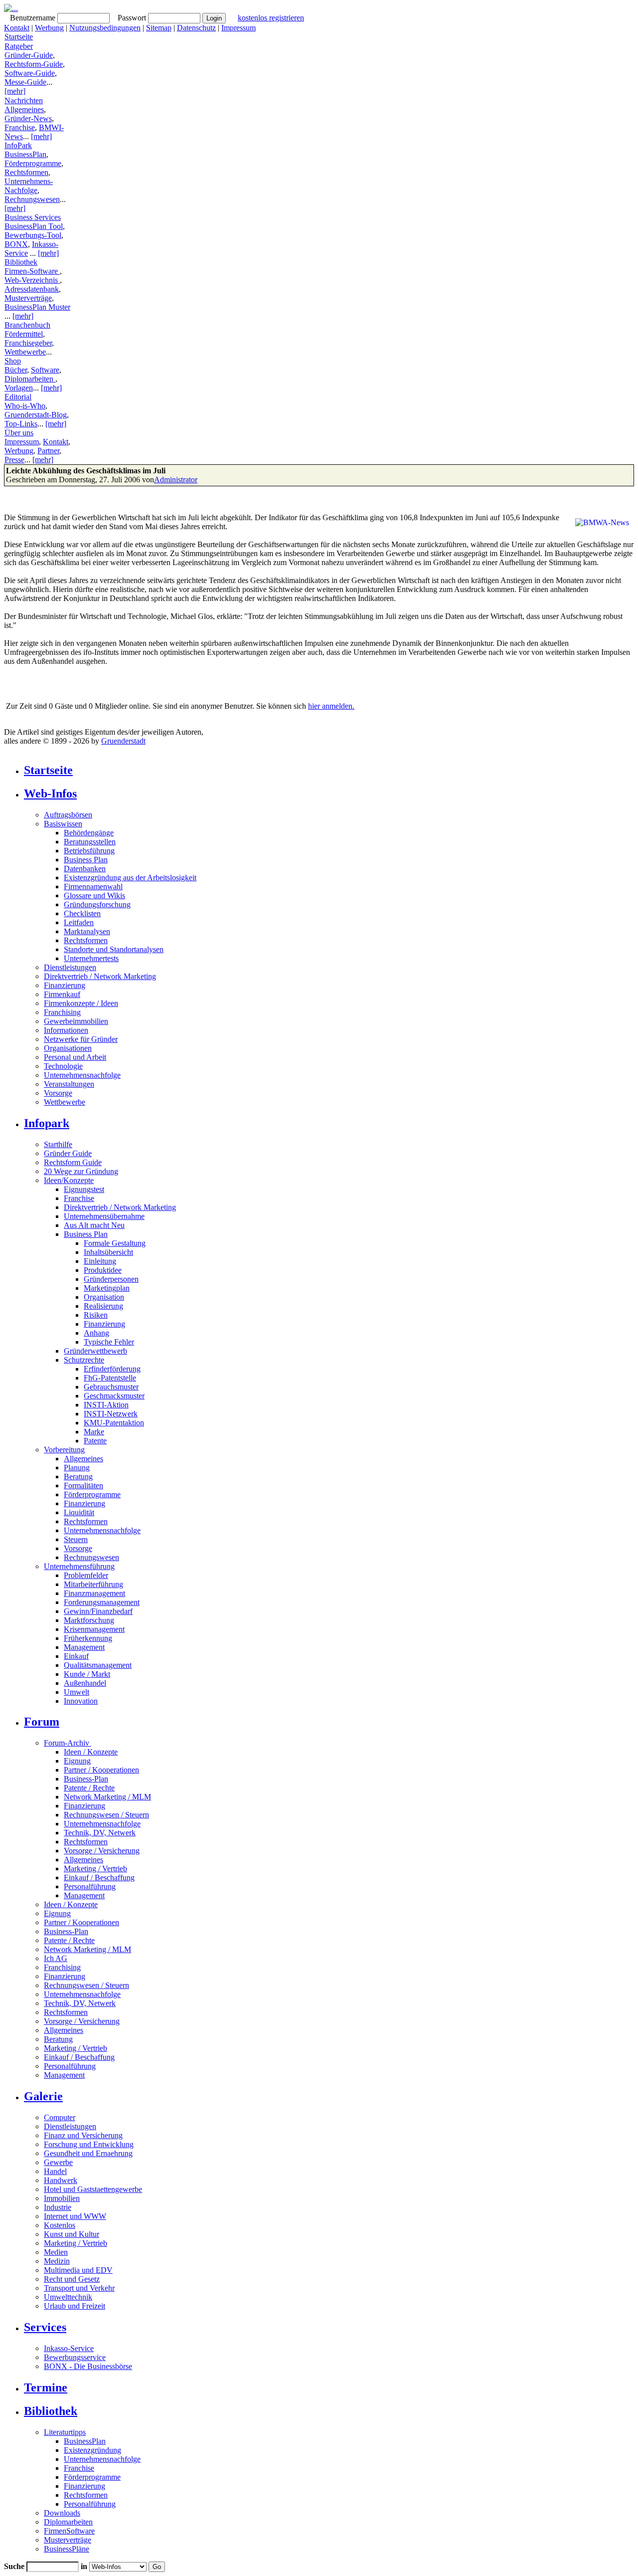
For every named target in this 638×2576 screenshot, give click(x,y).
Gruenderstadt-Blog (36, 415)
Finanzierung (65, 985)
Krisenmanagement (94, 1629)
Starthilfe (58, 1144)
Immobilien (62, 2198)
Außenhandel (85, 1683)
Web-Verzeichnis (32, 280)
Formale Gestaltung (115, 1243)
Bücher (16, 370)
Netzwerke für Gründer (81, 1039)
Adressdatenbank (32, 289)
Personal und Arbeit (75, 1057)
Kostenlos (60, 2225)
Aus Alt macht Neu (94, 1225)
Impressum (239, 28)
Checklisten (82, 913)
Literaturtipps (65, 2432)
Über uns (19, 433)
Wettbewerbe (25, 352)
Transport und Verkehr (79, 2288)
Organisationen (68, 1048)
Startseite (19, 37)
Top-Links (21, 424)
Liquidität (79, 1512)
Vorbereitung (64, 1450)
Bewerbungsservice (75, 2357)
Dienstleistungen (70, 967)
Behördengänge (89, 833)
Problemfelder (86, 1575)
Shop (13, 361)
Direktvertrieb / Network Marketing (100, 976)
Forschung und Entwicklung (89, 2144)
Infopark (47, 1123)
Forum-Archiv (68, 1743)
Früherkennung (88, 1638)
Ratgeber (19, 46)
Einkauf (76, 1656)
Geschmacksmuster (114, 1396)
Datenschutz (196, 28)
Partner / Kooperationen (101, 1770)
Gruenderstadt (123, 741)
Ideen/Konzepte (69, 1180)
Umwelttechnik (68, 2297)
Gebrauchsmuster (111, 1387)
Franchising (62, 1012)
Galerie (43, 2096)
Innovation (81, 1701)
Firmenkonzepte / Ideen (81, 1003)
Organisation (104, 1297)
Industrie (58, 2207)
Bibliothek (21, 262)
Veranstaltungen (69, 1084)
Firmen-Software (32, 271)
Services (45, 2327)
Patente (95, 1441)
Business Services (33, 217)
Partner (48, 451)
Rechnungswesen (32, 199)
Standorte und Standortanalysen (114, 949)
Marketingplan (107, 1288)
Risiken (96, 1315)
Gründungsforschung (97, 904)
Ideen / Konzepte (91, 1752)
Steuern (76, 1539)
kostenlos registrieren (271, 18)
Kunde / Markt (87, 1674)
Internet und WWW (75, 2216)
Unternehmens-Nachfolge (29, 186)
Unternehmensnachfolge (82, 1075)
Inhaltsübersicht (108, 1252)
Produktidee (103, 1270)
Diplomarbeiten (30, 379)
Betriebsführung (89, 851)
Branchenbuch (27, 325)
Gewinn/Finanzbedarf (98, 1611)
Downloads (62, 2513)
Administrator (176, 480)
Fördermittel (24, 334)
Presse (14, 460)
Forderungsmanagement (102, 1602)
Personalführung (90, 1886)
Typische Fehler (109, 1342)
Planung (77, 1468)
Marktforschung (89, 1620)
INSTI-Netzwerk (111, 1414)
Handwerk (61, 2180)
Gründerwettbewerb (95, 1351)
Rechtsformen (26, 172)
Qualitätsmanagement (98, 1665)
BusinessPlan (25, 154)
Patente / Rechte (89, 1788)
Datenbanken (85, 869)
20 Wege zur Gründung (81, 1171)
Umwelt (77, 1692)
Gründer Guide (68, 1153)
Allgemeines (24, 109)
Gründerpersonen (111, 1279)
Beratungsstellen (90, 842)
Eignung (77, 1761)
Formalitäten (83, 1486)
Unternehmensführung (79, 1566)
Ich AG (56, 1958)
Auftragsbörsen (68, 815)
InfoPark (18, 145)
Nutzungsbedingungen (105, 28)
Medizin (57, 2261)
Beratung (78, 1477)
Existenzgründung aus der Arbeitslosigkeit (130, 878)
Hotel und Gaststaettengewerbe (93, 2189)
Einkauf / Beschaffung (99, 1878)
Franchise (20, 127)
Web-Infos (50, 793)
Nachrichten (24, 100)
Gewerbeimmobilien (76, 1021)
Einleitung (100, 1261)
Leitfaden (79, 922)
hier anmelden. (331, 706)
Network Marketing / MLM (107, 1797)
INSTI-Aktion (106, 1405)
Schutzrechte (84, 1360)
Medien (56, 2252)
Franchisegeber (28, 343)
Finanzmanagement (94, 1593)
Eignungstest (84, 1189)
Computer (60, 2117)
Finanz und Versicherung (83, 2135)
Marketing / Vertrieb (95, 1869)
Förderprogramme (33, 163)
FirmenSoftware (69, 2531)
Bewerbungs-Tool (33, 235)
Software (45, 370)
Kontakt (17, 28)
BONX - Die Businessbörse (88, 2366)
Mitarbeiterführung (93, 1584)
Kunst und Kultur (72, 2234)
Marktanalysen (87, 931)
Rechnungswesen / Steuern (106, 1815)
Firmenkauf (62, 994)
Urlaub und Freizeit (75, 2306)
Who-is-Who (25, 406)
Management (84, 1647)
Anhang (96, 1333)
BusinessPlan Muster (37, 307)
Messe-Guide (25, 82)
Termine (46, 2387)
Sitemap (159, 28)
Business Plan (86, 860)
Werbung (49, 28)
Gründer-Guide (29, 55)
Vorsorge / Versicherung (102, 1851)
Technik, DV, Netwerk (100, 1833)
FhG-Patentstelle (110, 1378)
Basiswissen (63, 824)
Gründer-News (28, 118)
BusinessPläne (67, 2549)
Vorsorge (58, 1093)
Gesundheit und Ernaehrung (88, 2153)
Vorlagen (19, 388)
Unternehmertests (91, 958)
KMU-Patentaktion (114, 1423)
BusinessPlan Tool (34, 226)
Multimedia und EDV (78, 2270)
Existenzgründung (92, 2450)
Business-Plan (86, 1779)
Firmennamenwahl (93, 887)
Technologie (63, 1066)
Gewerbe (58, 2162)
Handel (55, 2171)
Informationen (66, 1030)
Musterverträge (28, 298)
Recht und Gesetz (72, 2279)
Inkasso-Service (69, 2348)
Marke (94, 1432)
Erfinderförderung (112, 1369)
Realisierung (103, 1306)
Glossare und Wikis (94, 895)
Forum (42, 1722)
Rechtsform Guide (73, 1162)
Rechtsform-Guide (34, 64)
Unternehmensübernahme (104, 1216)
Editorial (18, 397)
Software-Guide (30, 73)
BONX (16, 244)
